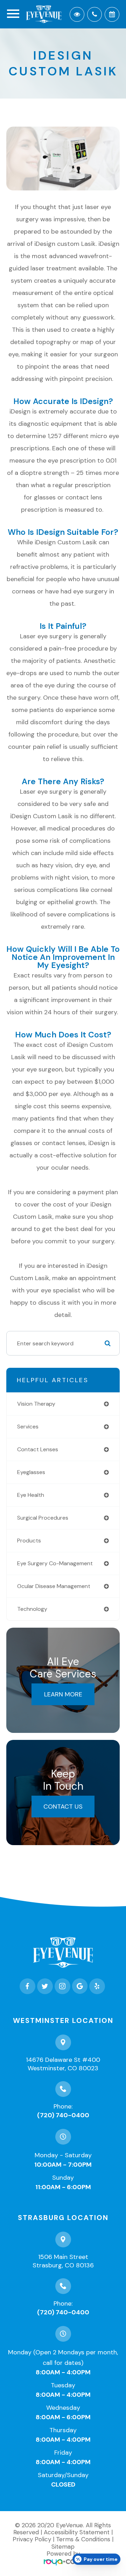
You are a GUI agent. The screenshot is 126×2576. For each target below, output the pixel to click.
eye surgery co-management (55, 1563)
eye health (31, 1495)
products (29, 1541)
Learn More (63, 1694)
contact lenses (38, 1449)
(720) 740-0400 (63, 2115)
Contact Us (63, 1807)
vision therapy (36, 1404)
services (28, 1427)
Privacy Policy (32, 2539)
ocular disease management (54, 1586)
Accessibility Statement (77, 2532)
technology (32, 1609)
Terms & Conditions (83, 2539)
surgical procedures (43, 1518)
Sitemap (63, 2547)
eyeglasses (31, 1472)
